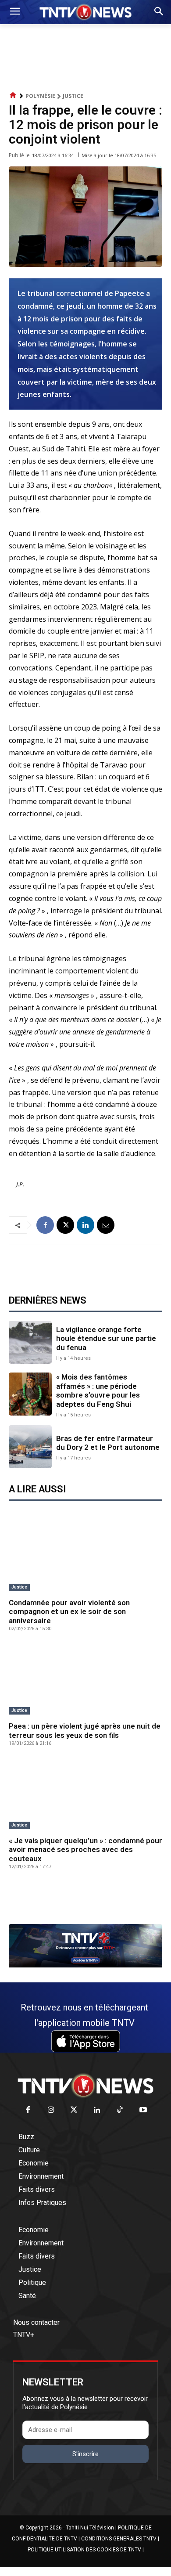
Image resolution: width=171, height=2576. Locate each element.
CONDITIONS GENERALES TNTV (119, 2539)
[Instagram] (51, 2110)
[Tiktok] (120, 2110)
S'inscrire (85, 2454)
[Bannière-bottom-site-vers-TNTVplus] (85, 1965)
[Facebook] (45, 1225)
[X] (65, 1225)
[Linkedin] (85, 1225)
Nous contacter (36, 2322)
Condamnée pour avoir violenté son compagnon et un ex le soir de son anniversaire (69, 1612)
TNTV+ (24, 2335)
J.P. (20, 1184)
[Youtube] (143, 2110)
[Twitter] (74, 2110)
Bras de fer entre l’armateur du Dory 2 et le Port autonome (108, 1443)
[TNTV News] (85, 2086)
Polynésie (40, 96)
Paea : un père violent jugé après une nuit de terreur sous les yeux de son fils (85, 1730)
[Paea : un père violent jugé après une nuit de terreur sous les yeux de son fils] (85, 1680)
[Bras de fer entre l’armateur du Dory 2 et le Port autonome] (30, 1447)
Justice (73, 96)
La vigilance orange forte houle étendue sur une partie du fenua (106, 1338)
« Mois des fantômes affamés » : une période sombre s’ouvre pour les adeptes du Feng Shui (98, 1390)
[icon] (13, 95)
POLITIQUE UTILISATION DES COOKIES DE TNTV (84, 2550)
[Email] (106, 1225)
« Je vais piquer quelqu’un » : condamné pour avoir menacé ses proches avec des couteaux (85, 1850)
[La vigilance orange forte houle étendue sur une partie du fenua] (30, 1342)
